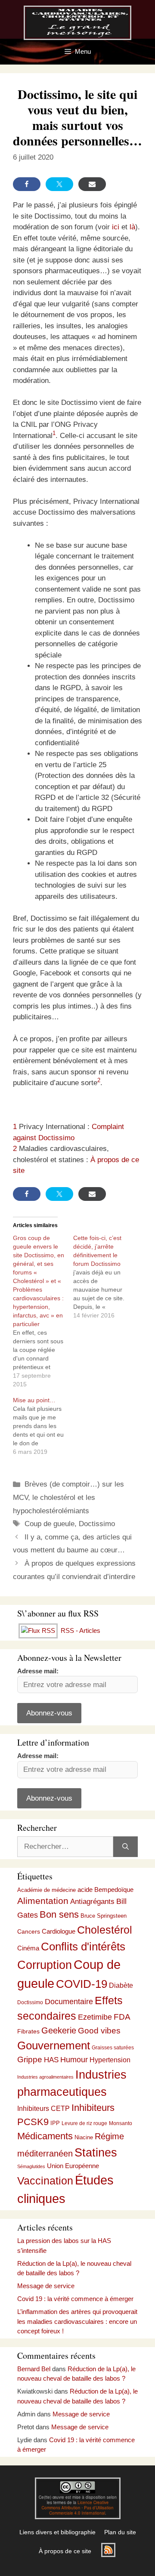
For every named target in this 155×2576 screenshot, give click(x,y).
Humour (74, 2060)
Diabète (121, 1985)
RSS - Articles (80, 1630)
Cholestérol (105, 1930)
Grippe (30, 2059)
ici (116, 227)
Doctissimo (97, 1524)
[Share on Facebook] (27, 184)
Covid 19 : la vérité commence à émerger (75, 2299)
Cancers (29, 1931)
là (132, 227)
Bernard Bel (34, 2369)
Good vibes (99, 2031)
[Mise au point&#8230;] (43, 1426)
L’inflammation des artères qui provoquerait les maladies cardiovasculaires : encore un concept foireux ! (77, 2321)
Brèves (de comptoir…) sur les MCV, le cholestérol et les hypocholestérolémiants (68, 1497)
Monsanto (121, 2123)
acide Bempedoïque (105, 1890)
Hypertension (110, 2060)
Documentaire (69, 2002)
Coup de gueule (50, 1524)
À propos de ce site (65, 2551)
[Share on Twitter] (59, 184)
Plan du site (120, 2532)
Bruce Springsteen (104, 1916)
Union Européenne (73, 2166)
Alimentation (43, 1901)
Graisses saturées (113, 2048)
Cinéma (28, 1948)
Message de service (46, 2286)
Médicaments (45, 2136)
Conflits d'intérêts (83, 1947)
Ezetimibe (95, 2017)
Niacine (84, 2137)
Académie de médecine (46, 1890)
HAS (51, 2060)
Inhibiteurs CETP (43, 2109)
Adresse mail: (38, 1671)
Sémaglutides (31, 2166)
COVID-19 (82, 1984)
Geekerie (59, 2030)
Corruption (45, 1965)
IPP (55, 2123)
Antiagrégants (92, 1902)
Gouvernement (54, 2045)
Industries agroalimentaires (45, 2077)
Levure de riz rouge (84, 2123)
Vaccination (45, 2181)
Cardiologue (59, 1931)
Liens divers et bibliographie (57, 2532)
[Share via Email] (92, 184)
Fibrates (28, 2031)
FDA (122, 2017)
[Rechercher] (126, 1847)
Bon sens (59, 1915)
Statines (96, 2152)
